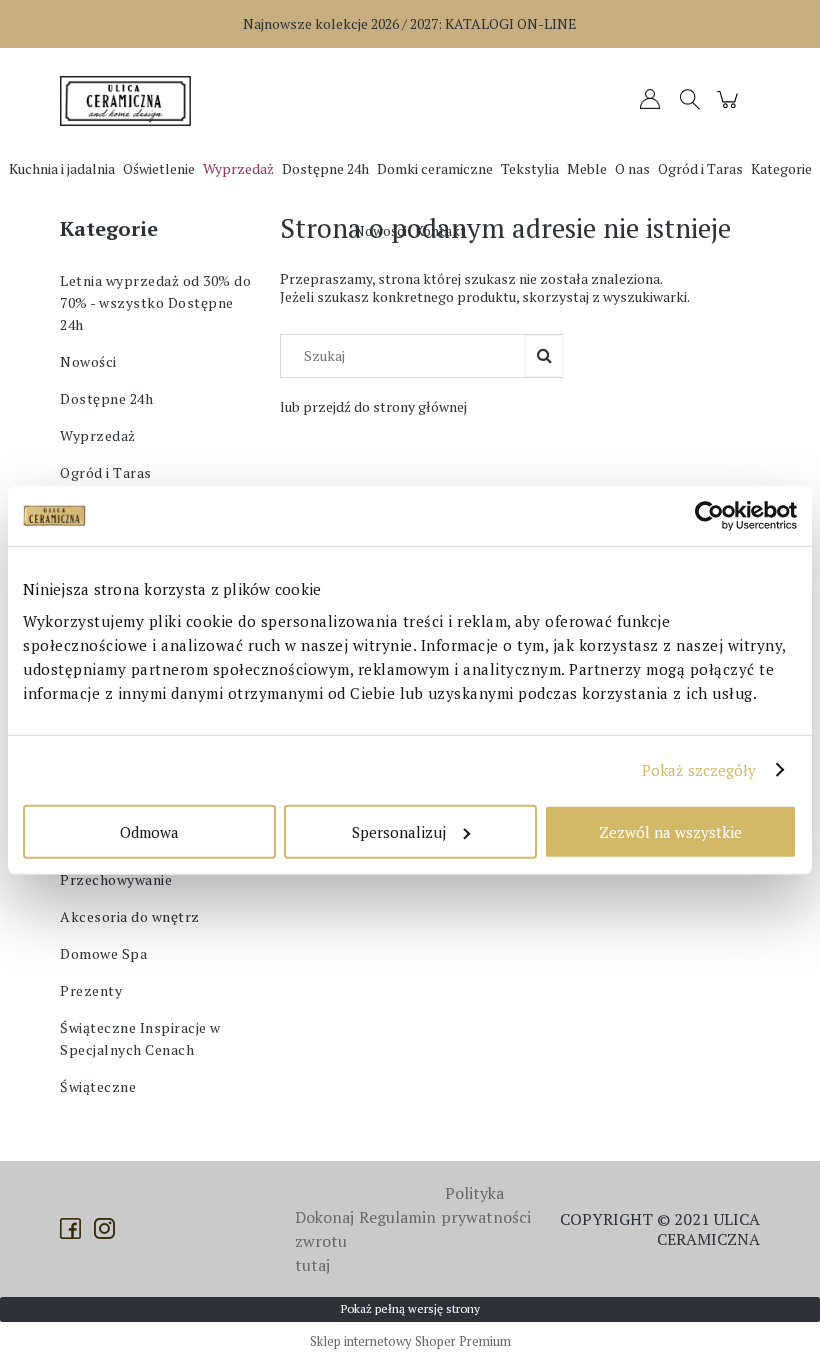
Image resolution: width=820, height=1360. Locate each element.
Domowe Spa (103, 953)
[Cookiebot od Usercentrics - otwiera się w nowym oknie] (709, 516)
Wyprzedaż (98, 435)
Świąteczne (98, 1086)
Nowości (88, 361)
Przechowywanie (116, 879)
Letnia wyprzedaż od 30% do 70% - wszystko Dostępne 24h (155, 302)
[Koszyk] (730, 108)
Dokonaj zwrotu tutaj (324, 1241)
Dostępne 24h (106, 398)
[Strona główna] (130, 101)
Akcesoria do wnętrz (130, 916)
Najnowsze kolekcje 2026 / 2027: (410, 23)
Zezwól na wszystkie (670, 831)
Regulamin (397, 1217)
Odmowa (149, 831)
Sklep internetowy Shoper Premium (410, 1341)
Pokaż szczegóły (699, 770)
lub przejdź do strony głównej (373, 406)
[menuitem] (62, 168)
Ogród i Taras (106, 472)
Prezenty (91, 990)
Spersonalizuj (399, 831)
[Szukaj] (544, 356)
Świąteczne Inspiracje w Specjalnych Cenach (140, 1038)
